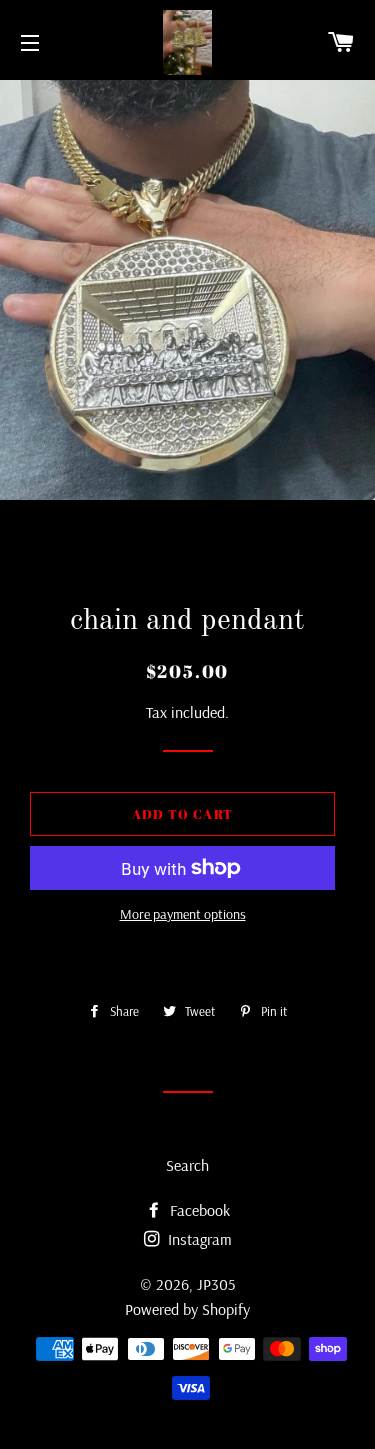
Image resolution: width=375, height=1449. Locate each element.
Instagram (198, 1239)
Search (187, 1165)
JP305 (216, 1284)
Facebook (198, 1210)
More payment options (183, 914)
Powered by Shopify (187, 1309)
